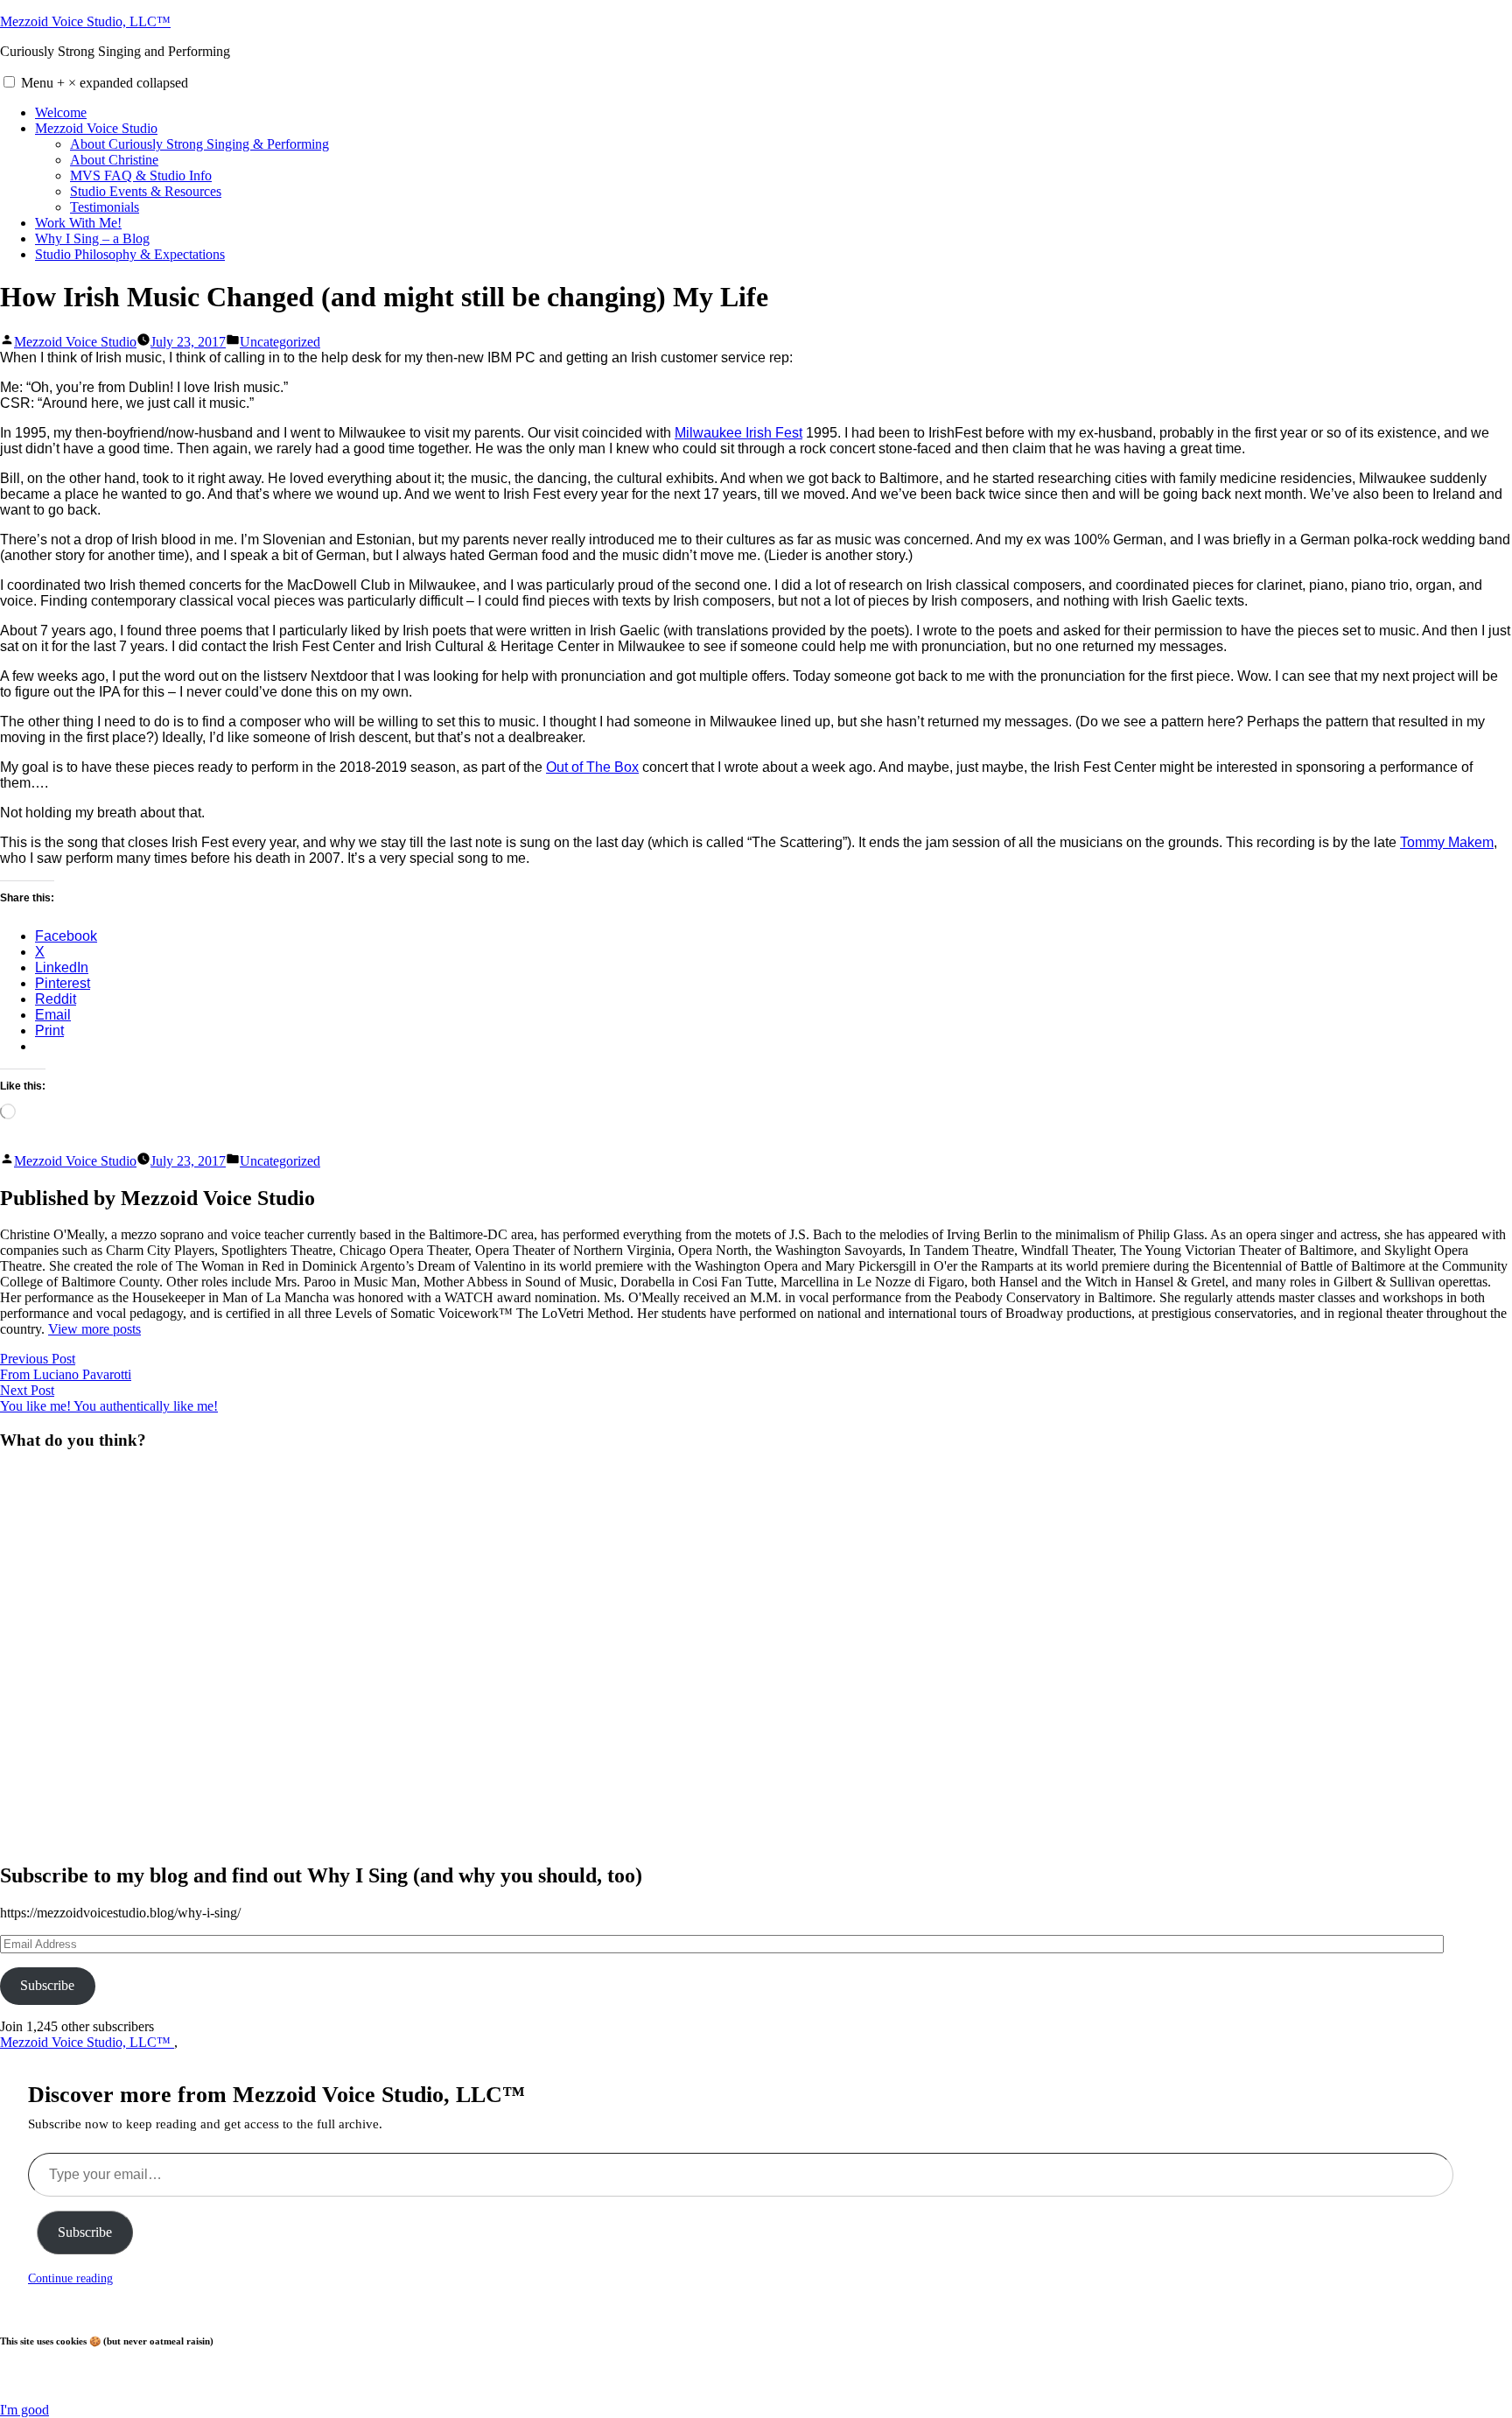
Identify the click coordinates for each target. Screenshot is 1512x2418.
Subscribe (47, 1985)
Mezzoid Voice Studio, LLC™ (85, 21)
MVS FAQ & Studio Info (141, 175)
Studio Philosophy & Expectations (130, 254)
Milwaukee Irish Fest (738, 433)
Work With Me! (78, 223)
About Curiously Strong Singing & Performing (199, 144)
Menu (105, 83)
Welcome (61, 112)
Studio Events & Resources (146, 191)
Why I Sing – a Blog (92, 238)
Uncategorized (280, 342)
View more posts (94, 1329)
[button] (9, 82)
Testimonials (105, 207)
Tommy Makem (1447, 842)
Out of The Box (592, 767)
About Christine (114, 160)
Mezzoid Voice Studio (96, 128)
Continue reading (70, 2278)
